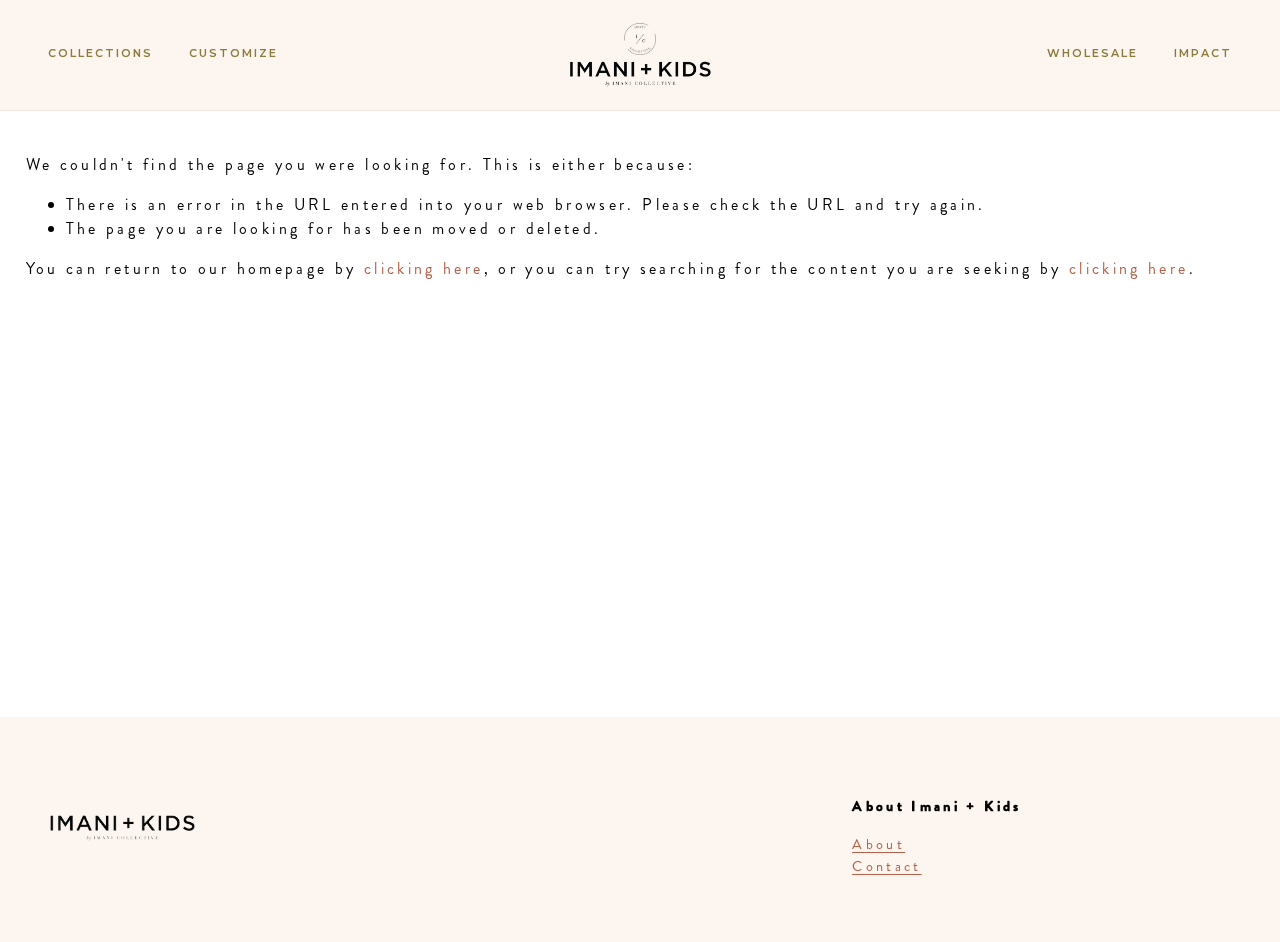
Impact (1203, 53)
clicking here (424, 268)
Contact (887, 866)
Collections (100, 53)
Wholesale (1092, 53)
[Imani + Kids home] (640, 74)
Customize (233, 53)
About (878, 844)
